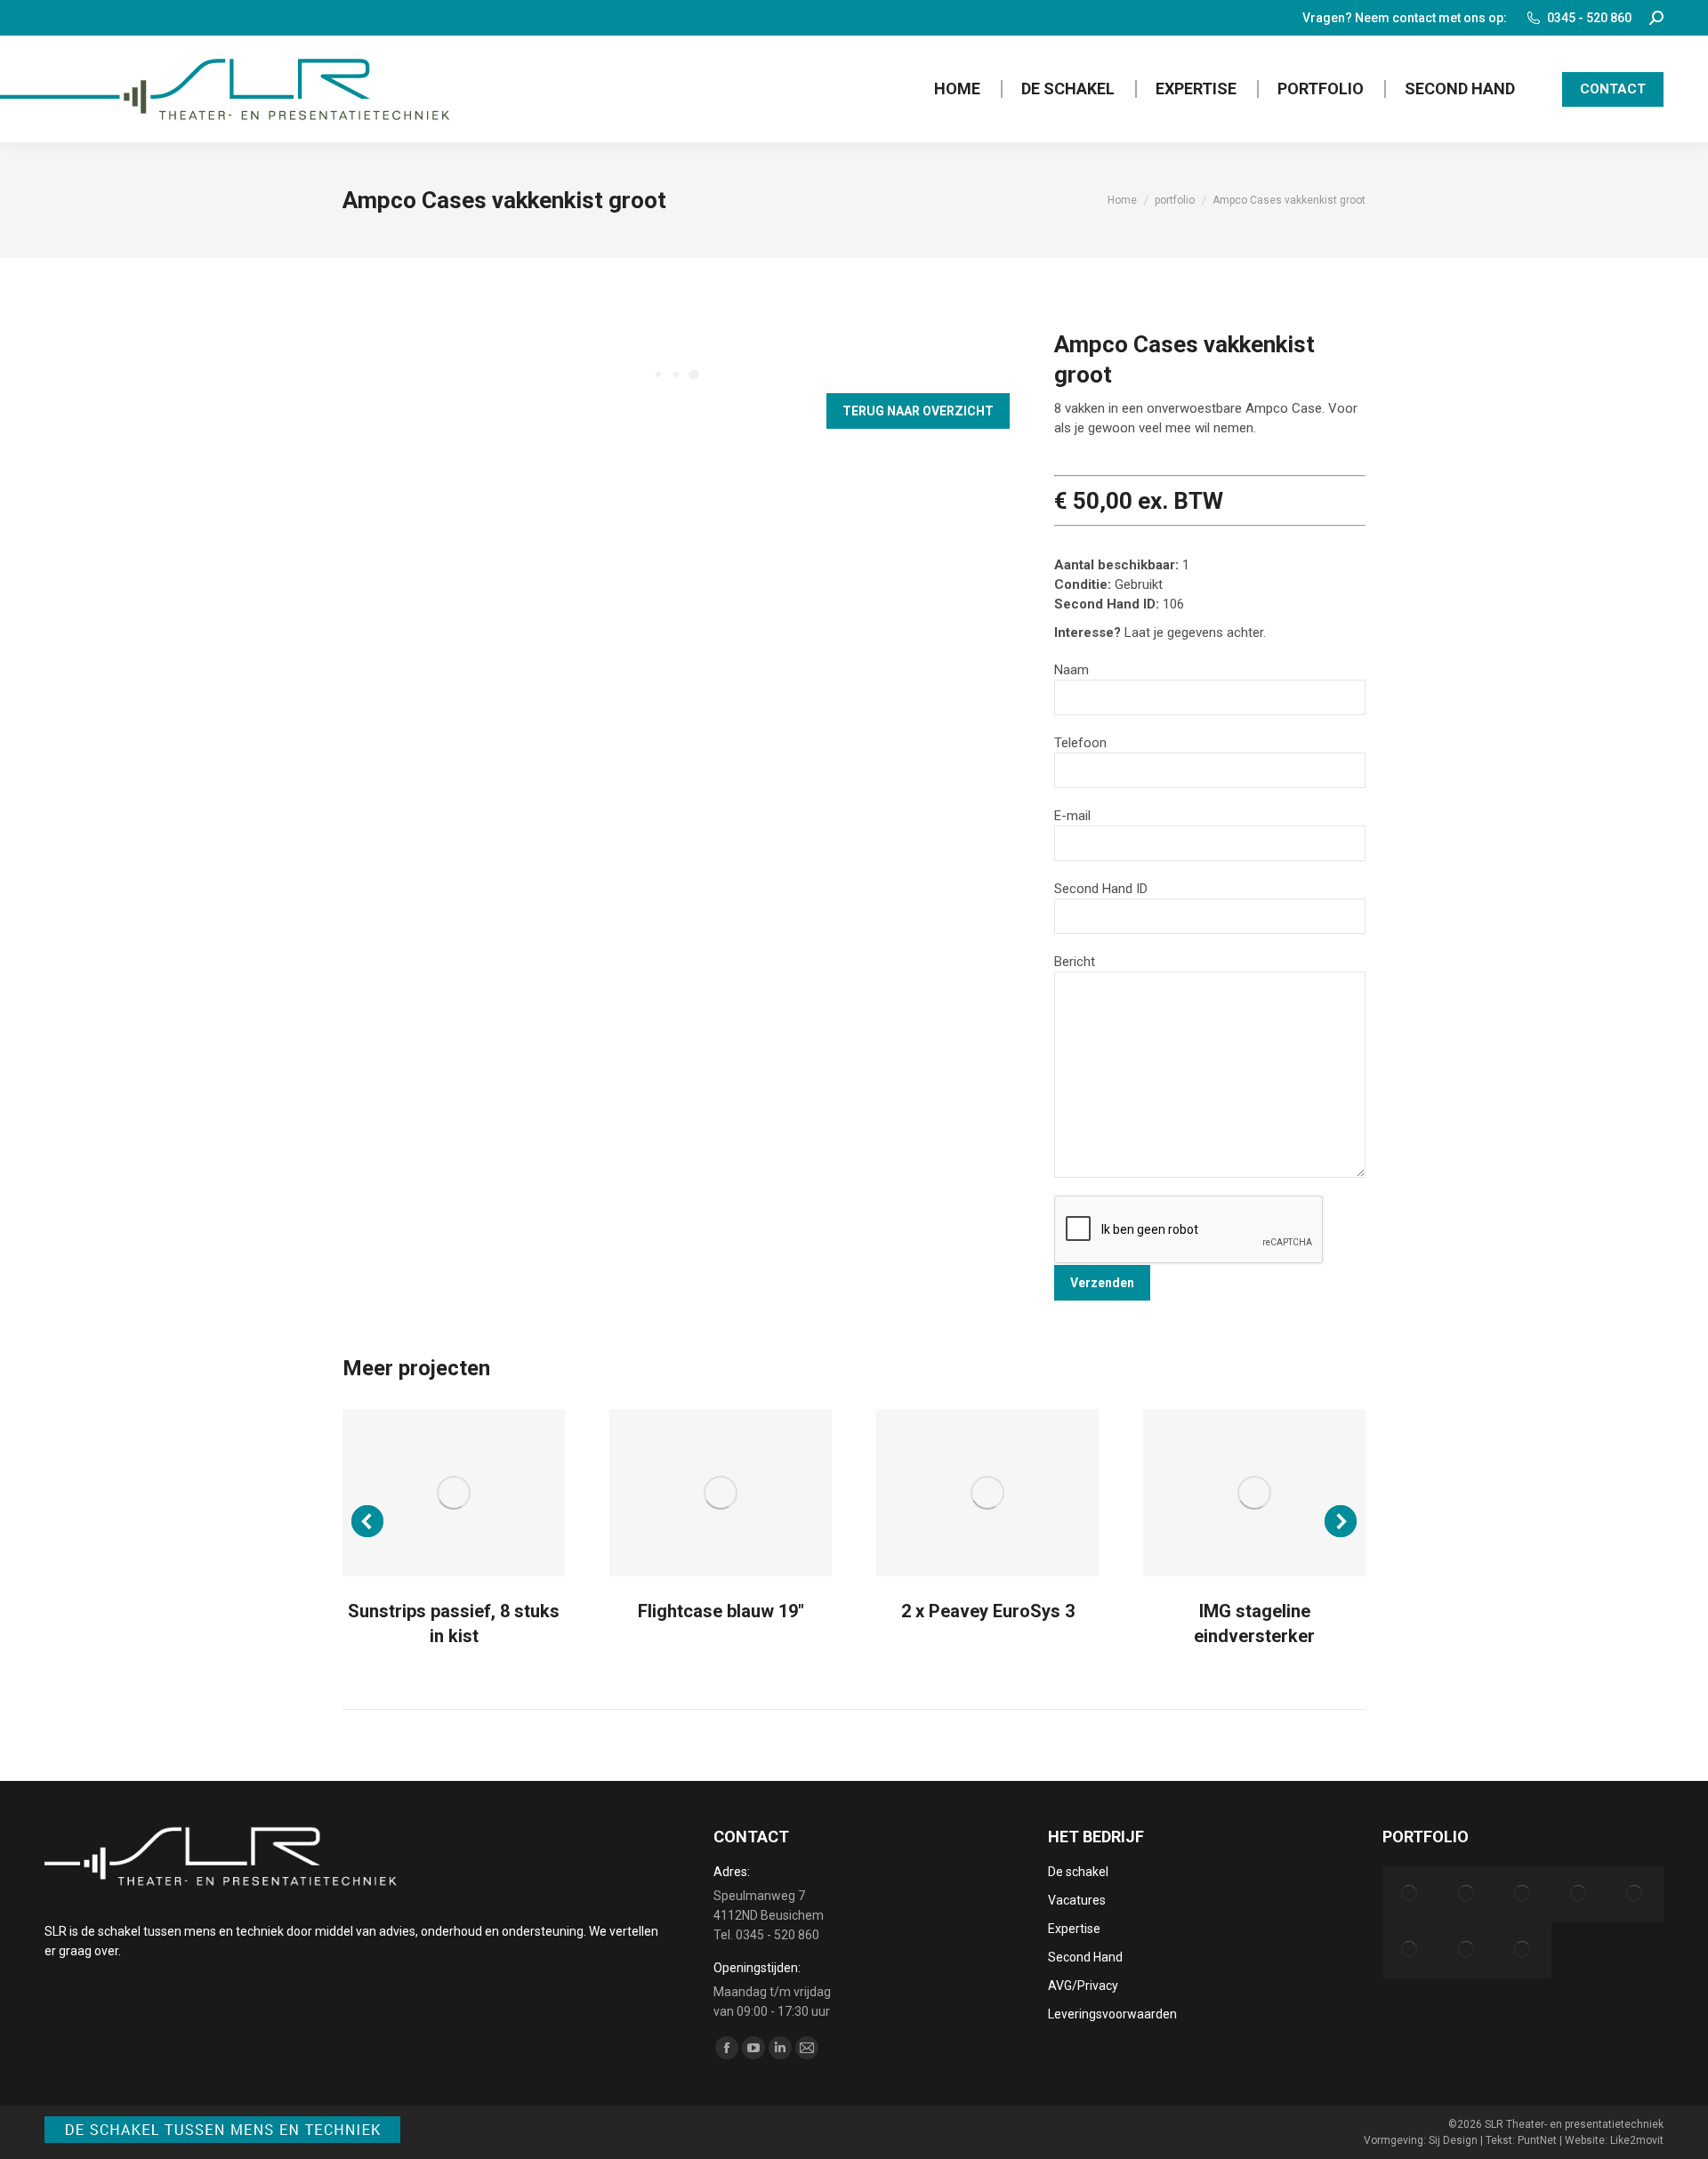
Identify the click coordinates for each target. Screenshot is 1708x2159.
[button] (367, 1521)
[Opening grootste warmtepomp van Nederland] (1635, 1894)
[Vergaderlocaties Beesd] (1410, 1950)
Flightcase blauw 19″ (721, 1611)
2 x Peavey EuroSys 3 (988, 1611)
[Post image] (454, 1493)
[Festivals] (1523, 1950)
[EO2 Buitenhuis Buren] (1410, 1894)
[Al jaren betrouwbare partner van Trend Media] (1523, 1894)
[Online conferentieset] (1466, 1950)
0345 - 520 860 (1589, 18)
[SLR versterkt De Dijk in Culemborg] (1579, 1894)
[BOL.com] (1466, 1894)
